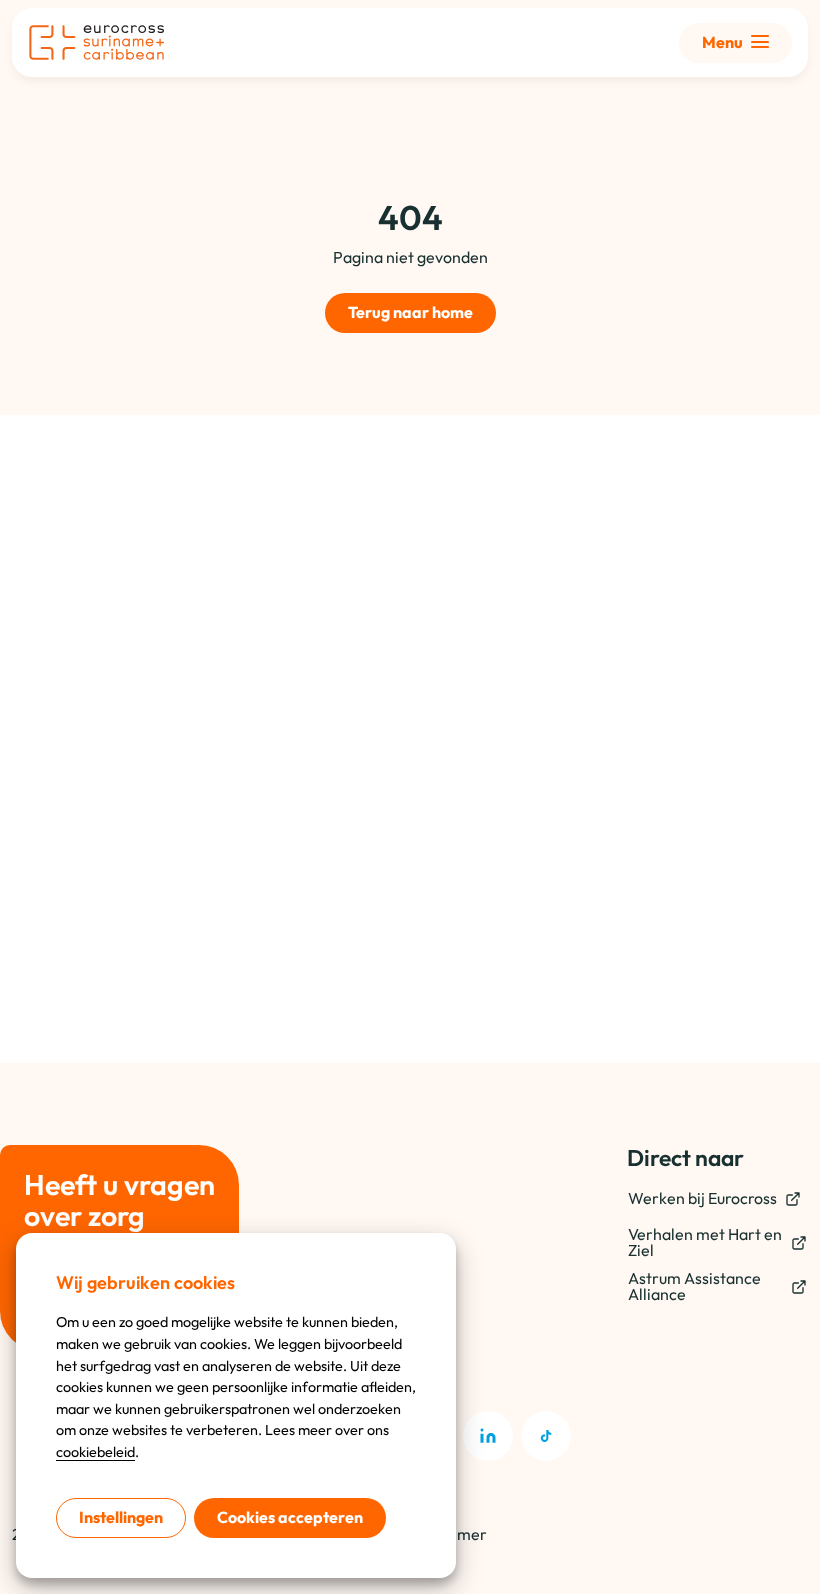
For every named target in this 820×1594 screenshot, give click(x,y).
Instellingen (121, 1517)
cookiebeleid (95, 1452)
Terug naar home (410, 312)
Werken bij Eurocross (702, 1198)
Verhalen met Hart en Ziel (705, 1242)
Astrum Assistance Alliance (694, 1286)
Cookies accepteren (290, 1517)
